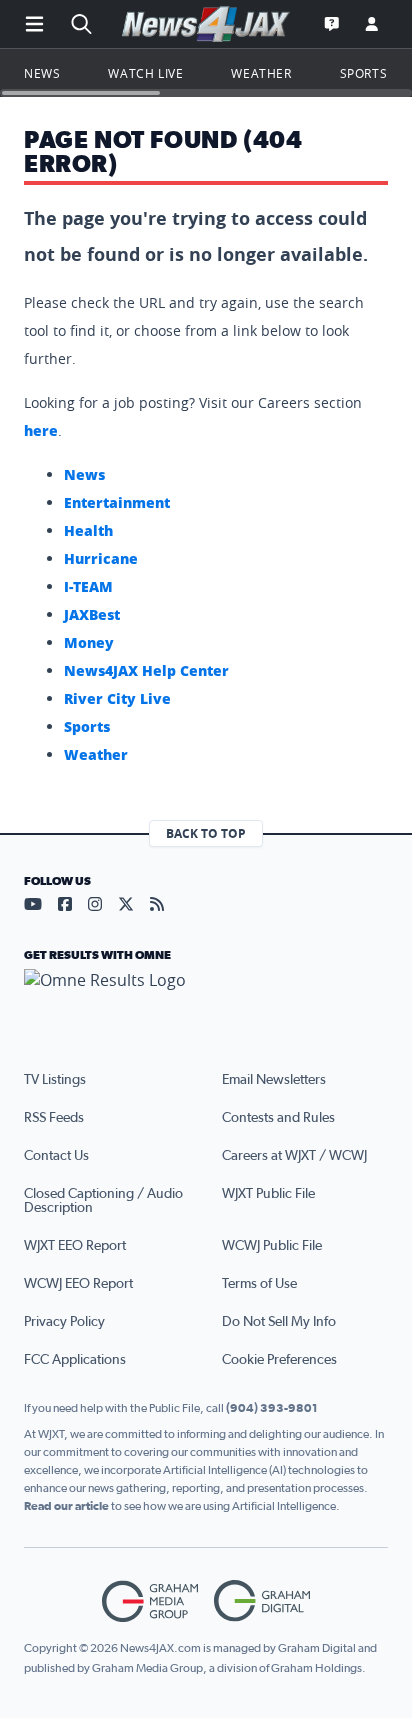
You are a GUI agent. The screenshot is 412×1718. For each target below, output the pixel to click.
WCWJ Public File (272, 1246)
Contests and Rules (278, 1118)
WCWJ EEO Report (78, 1284)
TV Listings (55, 1080)
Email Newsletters (274, 1080)
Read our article (66, 1506)
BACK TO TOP (206, 833)
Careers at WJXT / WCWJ (294, 1156)
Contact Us (56, 1156)
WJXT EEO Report (75, 1246)
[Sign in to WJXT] (372, 24)
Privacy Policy (64, 1322)
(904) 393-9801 (272, 1408)
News (42, 73)
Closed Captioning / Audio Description (103, 1201)
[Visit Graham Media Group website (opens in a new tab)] (150, 1601)
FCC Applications (75, 1360)
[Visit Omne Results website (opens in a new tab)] (206, 997)
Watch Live (145, 73)
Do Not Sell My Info (279, 1322)
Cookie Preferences (279, 1360)
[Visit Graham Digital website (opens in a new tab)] (262, 1601)
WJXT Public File (268, 1194)
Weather (261, 73)
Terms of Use (259, 1284)
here (41, 430)
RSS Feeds (54, 1118)
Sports (364, 73)
